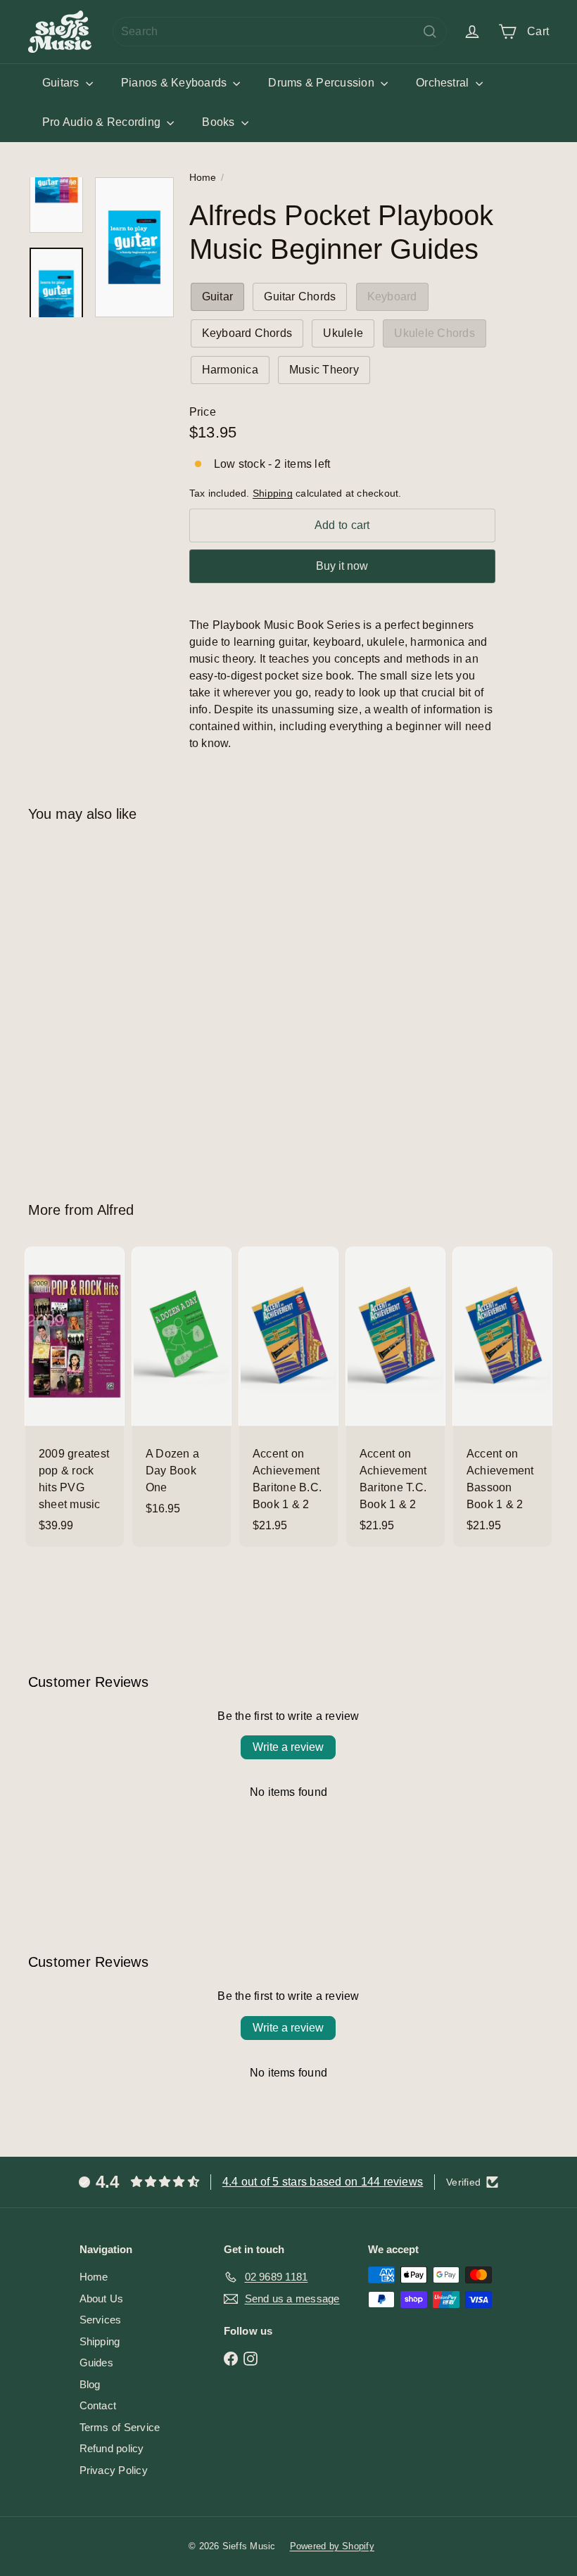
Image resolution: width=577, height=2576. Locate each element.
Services (101, 2320)
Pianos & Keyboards (176, 83)
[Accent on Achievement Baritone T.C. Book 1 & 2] (395, 1397)
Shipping (273, 493)
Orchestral (444, 83)
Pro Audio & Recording (103, 122)
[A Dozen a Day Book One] (182, 1388)
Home (203, 177)
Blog (90, 2384)
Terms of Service (120, 2427)
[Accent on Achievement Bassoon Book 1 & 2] (502, 1397)
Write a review (288, 1747)
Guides (96, 2363)
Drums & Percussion (323, 83)
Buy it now (342, 566)
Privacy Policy (114, 2470)
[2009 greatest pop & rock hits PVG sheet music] (75, 1397)
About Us (102, 2298)
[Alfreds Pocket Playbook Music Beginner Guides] (66, 1001)
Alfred (115, 1210)
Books (220, 122)
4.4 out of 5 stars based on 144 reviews (323, 2182)
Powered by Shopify (332, 2546)
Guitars (62, 83)
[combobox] (280, 32)
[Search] (430, 32)
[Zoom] (134, 247)
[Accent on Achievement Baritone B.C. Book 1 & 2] (288, 1397)
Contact (98, 2405)
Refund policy (112, 2448)
